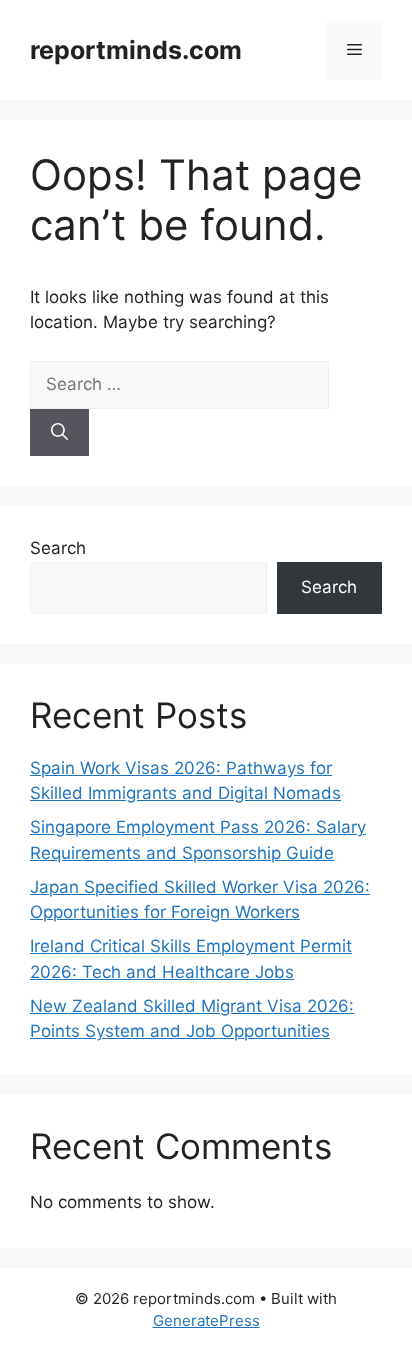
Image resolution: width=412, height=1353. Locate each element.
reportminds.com (136, 50)
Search (58, 548)
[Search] (59, 433)
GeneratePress (206, 1320)
